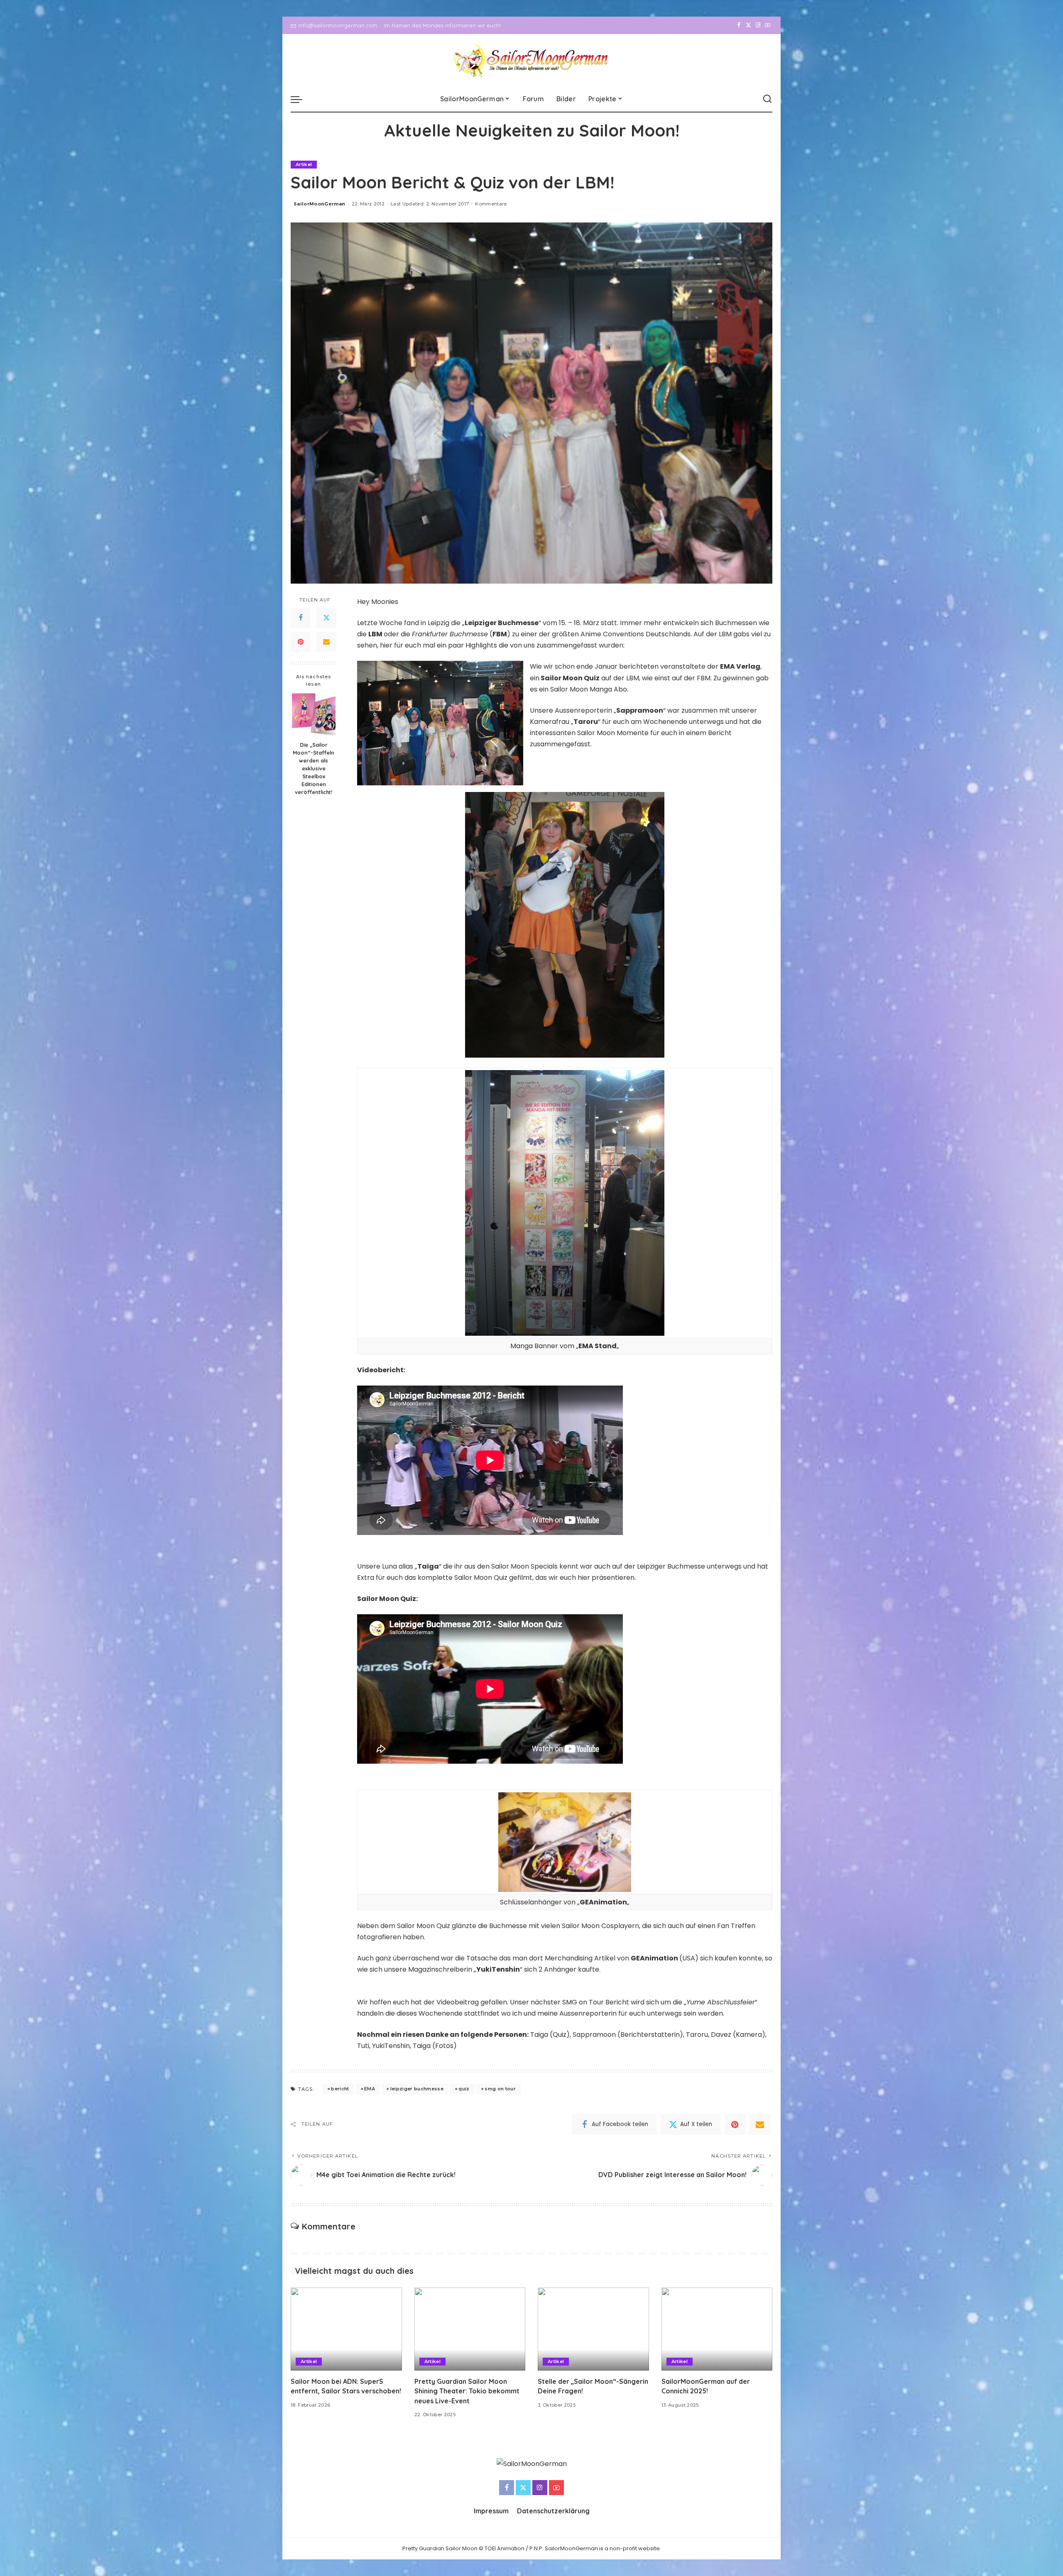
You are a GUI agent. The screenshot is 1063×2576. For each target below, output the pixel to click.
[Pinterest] (301, 642)
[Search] (767, 99)
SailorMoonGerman (320, 204)
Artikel (304, 164)
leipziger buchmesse (417, 2089)
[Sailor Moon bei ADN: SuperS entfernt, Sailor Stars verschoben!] (346, 2329)
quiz (464, 2089)
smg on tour (500, 2089)
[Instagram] (758, 25)
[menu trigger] (301, 99)
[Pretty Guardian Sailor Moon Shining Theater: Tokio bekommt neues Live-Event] (470, 2329)
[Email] (326, 642)
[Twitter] (748, 25)
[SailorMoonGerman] (532, 60)
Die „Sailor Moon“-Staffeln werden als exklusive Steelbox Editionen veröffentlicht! (314, 768)
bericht (340, 2089)
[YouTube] (768, 25)
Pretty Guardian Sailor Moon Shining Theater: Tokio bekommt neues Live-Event (467, 2391)
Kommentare (491, 204)
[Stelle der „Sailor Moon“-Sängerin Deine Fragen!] (593, 2329)
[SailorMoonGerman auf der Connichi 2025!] (717, 2329)
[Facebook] (739, 25)
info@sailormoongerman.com (338, 25)
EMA (370, 2089)
